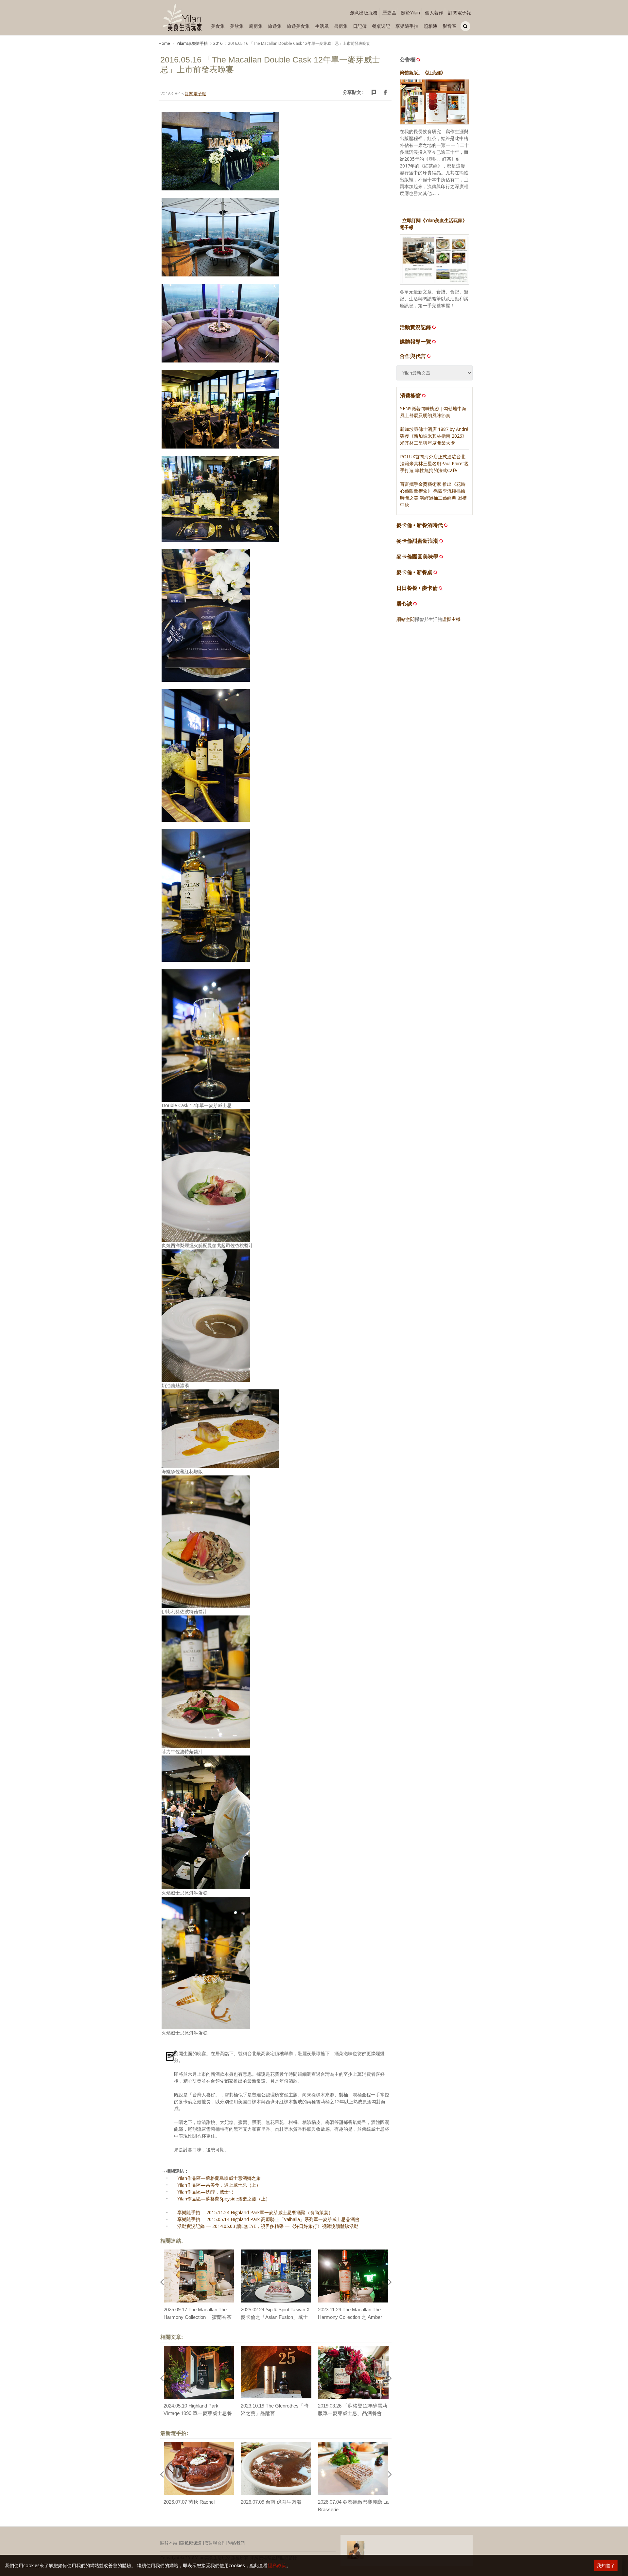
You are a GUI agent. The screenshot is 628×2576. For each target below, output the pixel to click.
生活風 (322, 26)
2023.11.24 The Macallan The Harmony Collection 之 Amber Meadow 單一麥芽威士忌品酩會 (352, 2317)
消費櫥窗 (410, 396)
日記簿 (360, 26)
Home (164, 43)
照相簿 (430, 26)
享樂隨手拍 (407, 26)
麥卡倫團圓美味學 (417, 557)
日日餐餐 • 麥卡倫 (417, 588)
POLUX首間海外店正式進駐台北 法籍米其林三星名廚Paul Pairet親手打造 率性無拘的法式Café (434, 463)
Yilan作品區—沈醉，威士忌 (205, 2192)
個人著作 (434, 13)
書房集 (341, 26)
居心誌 (404, 604)
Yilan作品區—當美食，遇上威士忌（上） (219, 2185)
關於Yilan (410, 13)
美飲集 (237, 26)
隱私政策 (277, 2565)
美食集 (218, 26)
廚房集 (256, 26)
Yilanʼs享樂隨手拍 (192, 43)
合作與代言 (413, 356)
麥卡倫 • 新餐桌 (414, 572)
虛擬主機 (451, 619)
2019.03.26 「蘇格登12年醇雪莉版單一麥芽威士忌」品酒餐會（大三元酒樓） (353, 2413)
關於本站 (169, 2543)
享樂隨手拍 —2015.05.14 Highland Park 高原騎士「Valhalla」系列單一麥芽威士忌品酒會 (268, 2219)
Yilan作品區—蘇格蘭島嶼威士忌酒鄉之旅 (219, 2178)
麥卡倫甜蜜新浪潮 (417, 541)
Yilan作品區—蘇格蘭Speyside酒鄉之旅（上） (224, 2199)
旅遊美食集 (298, 26)
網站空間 (406, 619)
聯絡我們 (236, 2543)
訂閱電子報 (460, 13)
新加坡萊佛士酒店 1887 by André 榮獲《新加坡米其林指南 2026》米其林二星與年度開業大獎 (434, 436)
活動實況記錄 (415, 327)
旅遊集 (275, 26)
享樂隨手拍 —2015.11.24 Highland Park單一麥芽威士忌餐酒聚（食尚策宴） (255, 2212)
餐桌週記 (381, 26)
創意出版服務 (364, 13)
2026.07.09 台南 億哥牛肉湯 (271, 2502)
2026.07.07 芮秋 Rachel (189, 2502)
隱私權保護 (191, 2543)
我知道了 (606, 2565)
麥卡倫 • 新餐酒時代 (420, 525)
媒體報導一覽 (415, 342)
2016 (218, 43)
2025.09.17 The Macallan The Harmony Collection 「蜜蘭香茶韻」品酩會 (198, 2317)
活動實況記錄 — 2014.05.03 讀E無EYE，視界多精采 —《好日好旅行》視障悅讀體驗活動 (268, 2226)
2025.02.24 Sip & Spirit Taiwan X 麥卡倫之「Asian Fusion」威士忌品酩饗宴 (275, 2317)
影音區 (449, 26)
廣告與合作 (215, 2543)
